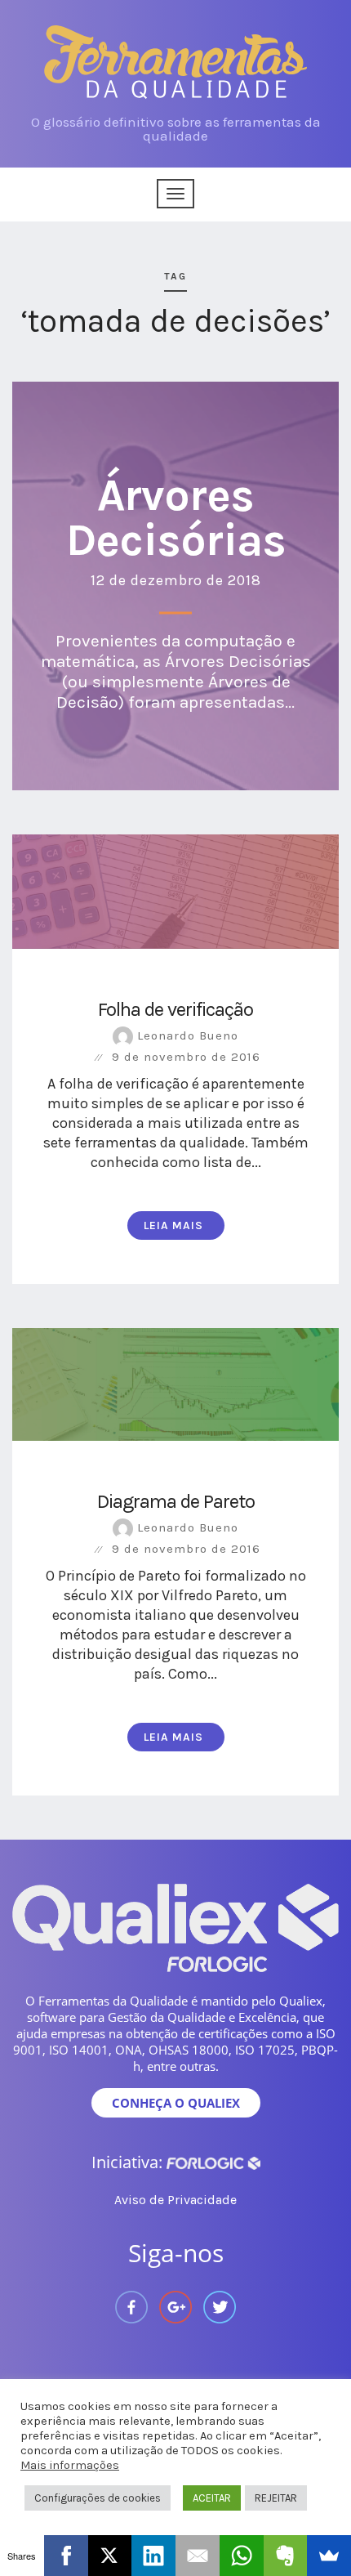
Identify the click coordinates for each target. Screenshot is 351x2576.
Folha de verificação (175, 1009)
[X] (110, 2556)
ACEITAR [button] (212, 2498)
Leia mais (173, 1225)
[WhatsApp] (242, 2556)
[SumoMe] (329, 2556)
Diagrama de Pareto (176, 1501)
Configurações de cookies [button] (98, 2498)
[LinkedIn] (153, 2556)
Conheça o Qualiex (176, 2103)
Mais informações (70, 2465)
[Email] (198, 2556)
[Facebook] (66, 2556)
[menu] (175, 194)
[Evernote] (286, 2556)
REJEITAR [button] (276, 2498)
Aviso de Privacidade (175, 2200)
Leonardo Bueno (186, 1035)
